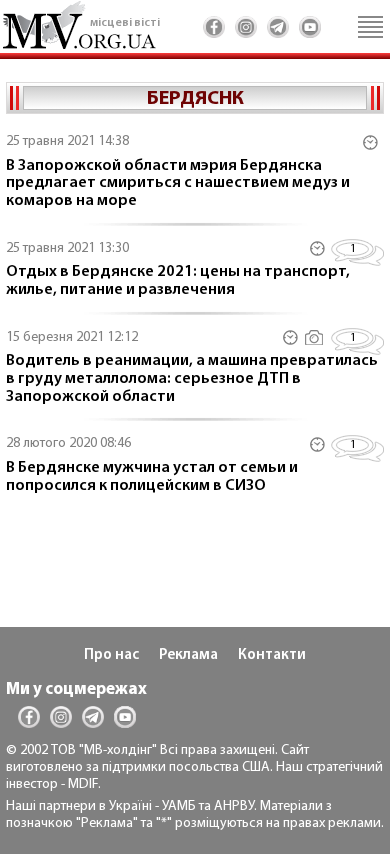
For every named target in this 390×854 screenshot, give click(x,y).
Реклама (188, 655)
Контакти (272, 655)
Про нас (111, 655)
